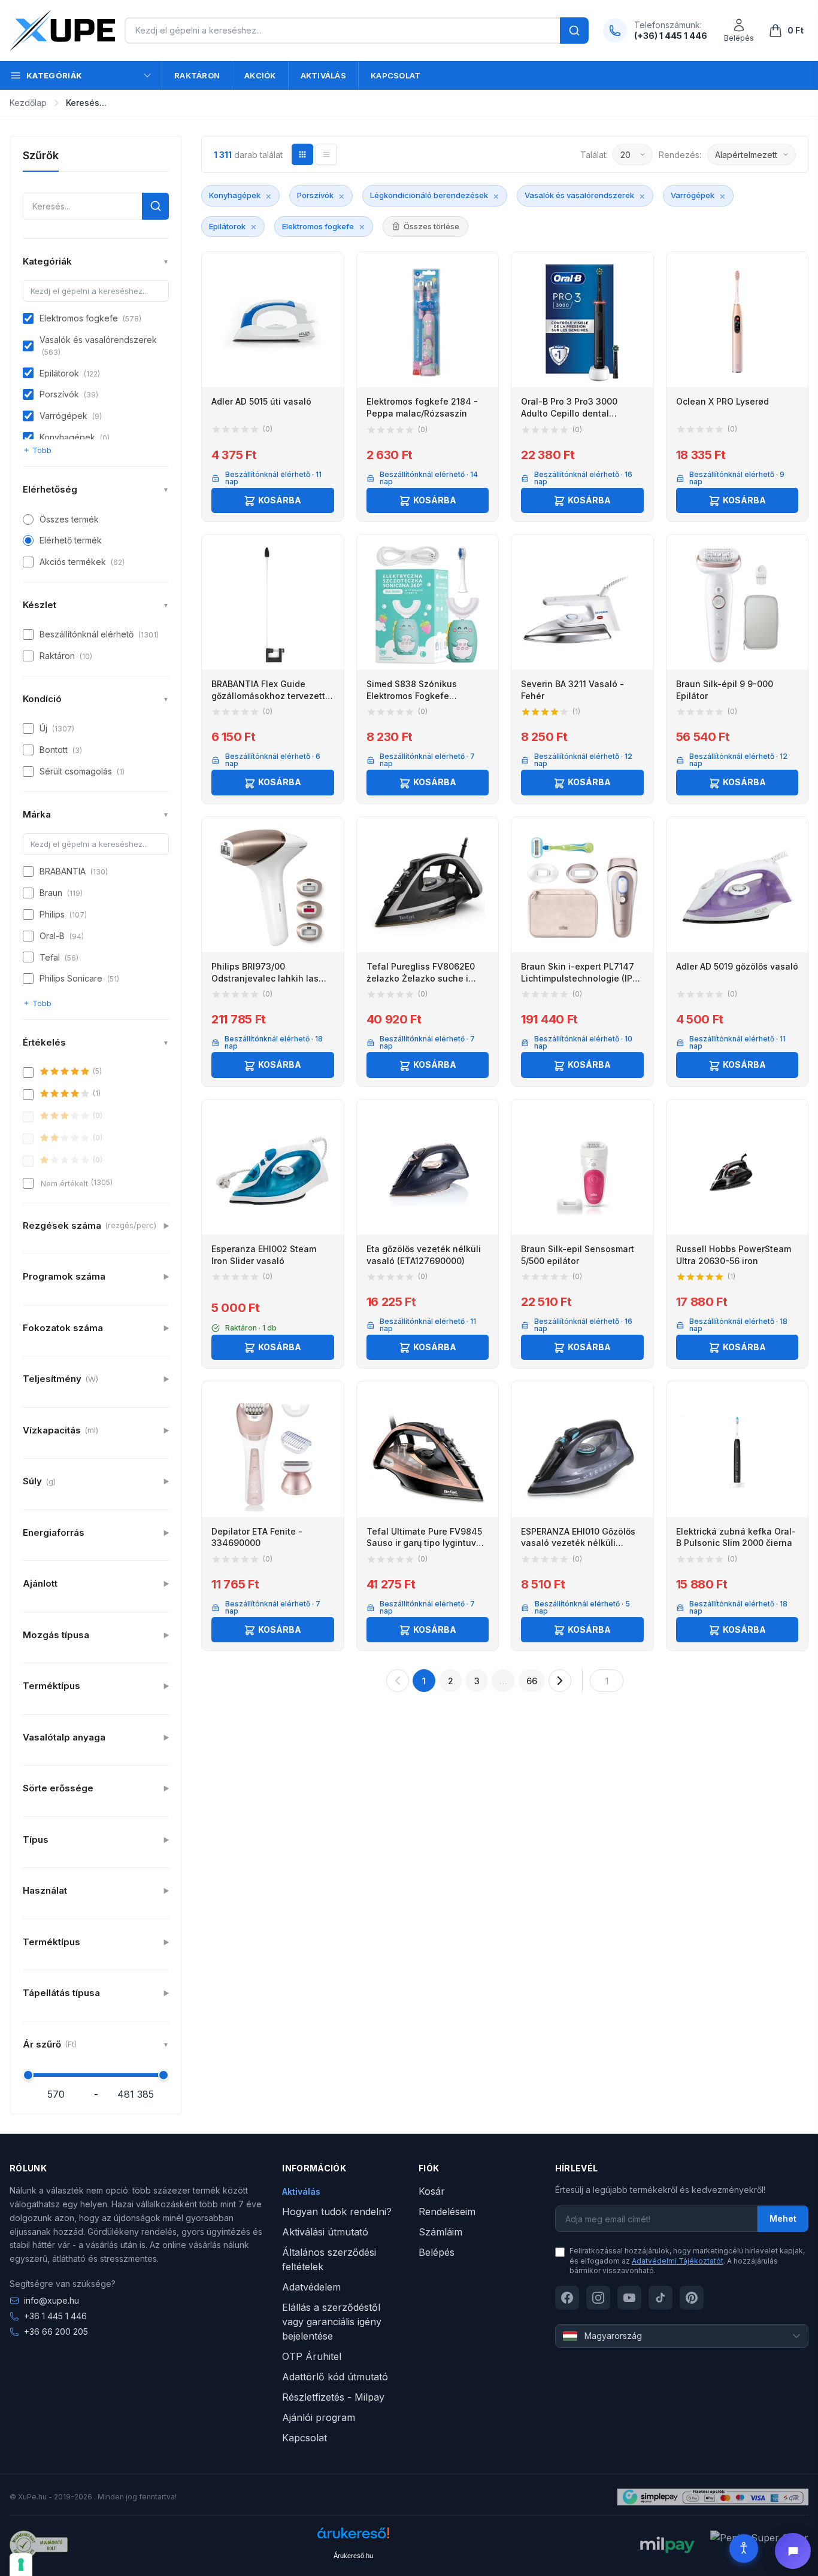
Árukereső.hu (353, 2556)
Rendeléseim (447, 2212)
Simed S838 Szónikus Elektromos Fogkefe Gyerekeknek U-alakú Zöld (423, 695)
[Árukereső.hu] (353, 2537)
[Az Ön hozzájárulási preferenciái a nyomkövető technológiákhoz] (21, 2565)
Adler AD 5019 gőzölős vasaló (737, 966)
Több (42, 450)
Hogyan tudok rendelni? (337, 2212)
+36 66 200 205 (56, 2332)
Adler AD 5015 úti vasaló (261, 401)
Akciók (260, 75)
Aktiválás (323, 75)
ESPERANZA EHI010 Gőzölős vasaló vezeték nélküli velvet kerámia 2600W (578, 1543)
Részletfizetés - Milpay (333, 2397)
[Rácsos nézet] (302, 154)
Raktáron (197, 75)
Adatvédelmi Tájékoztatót (678, 2261)
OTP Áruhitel (312, 2356)
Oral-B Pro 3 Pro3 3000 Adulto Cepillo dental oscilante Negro (569, 413)
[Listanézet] (326, 154)
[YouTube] (629, 2298)
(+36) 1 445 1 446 (671, 36)
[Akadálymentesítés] (744, 2548)
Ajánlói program (319, 2417)
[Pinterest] (692, 2298)
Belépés (437, 2252)
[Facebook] (567, 2298)
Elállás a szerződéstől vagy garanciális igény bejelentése (332, 2322)
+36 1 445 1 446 (55, 2316)
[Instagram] (598, 2298)
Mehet (783, 2218)
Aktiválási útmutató (325, 2232)
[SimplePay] (713, 2497)
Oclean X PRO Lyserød (722, 401)
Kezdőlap (28, 103)
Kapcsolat (396, 75)
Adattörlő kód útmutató (335, 2377)
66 (532, 1681)
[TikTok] (661, 2298)
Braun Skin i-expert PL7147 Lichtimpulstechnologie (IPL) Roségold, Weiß (581, 978)
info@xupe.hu (51, 2300)
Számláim (440, 2232)
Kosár (432, 2191)
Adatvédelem (311, 2287)
